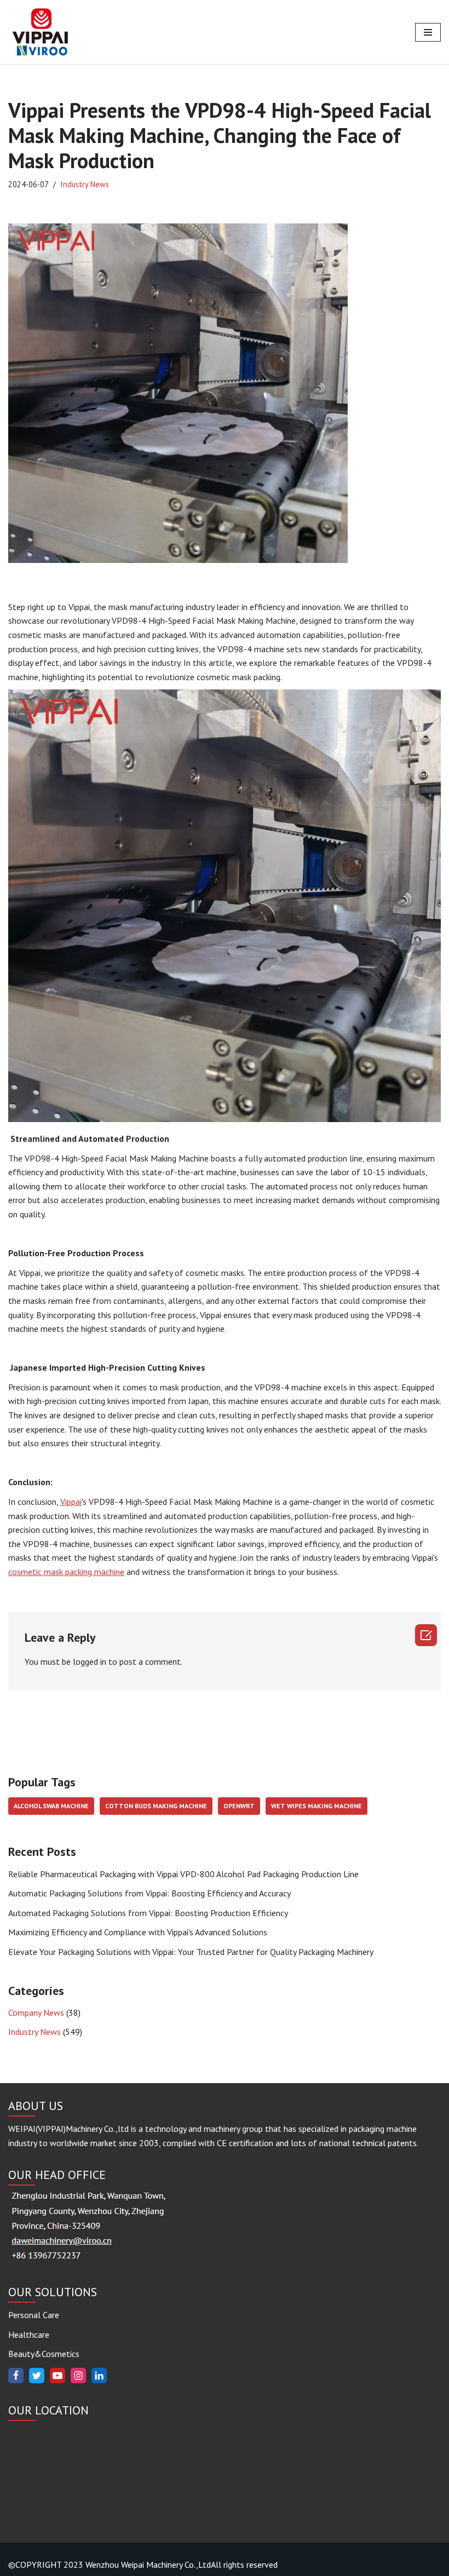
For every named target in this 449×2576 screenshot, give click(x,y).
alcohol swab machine (51, 1806)
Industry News (85, 184)
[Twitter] (37, 2376)
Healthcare (29, 2334)
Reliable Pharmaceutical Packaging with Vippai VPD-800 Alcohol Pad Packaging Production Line (183, 1874)
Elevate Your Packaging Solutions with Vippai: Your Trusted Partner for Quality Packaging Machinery (191, 1952)
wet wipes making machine (316, 1806)
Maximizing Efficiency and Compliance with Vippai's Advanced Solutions (138, 1932)
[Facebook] (16, 2376)
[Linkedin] (99, 2376)
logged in (90, 1661)
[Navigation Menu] (428, 32)
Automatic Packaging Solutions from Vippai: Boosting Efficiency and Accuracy (149, 1893)
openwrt (239, 1806)
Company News (36, 2013)
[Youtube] (57, 2376)
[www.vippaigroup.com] (41, 32)
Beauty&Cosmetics (44, 2354)
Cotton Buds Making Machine (156, 1806)
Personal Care (34, 2315)
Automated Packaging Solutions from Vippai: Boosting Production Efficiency (148, 1913)
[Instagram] (78, 2376)
